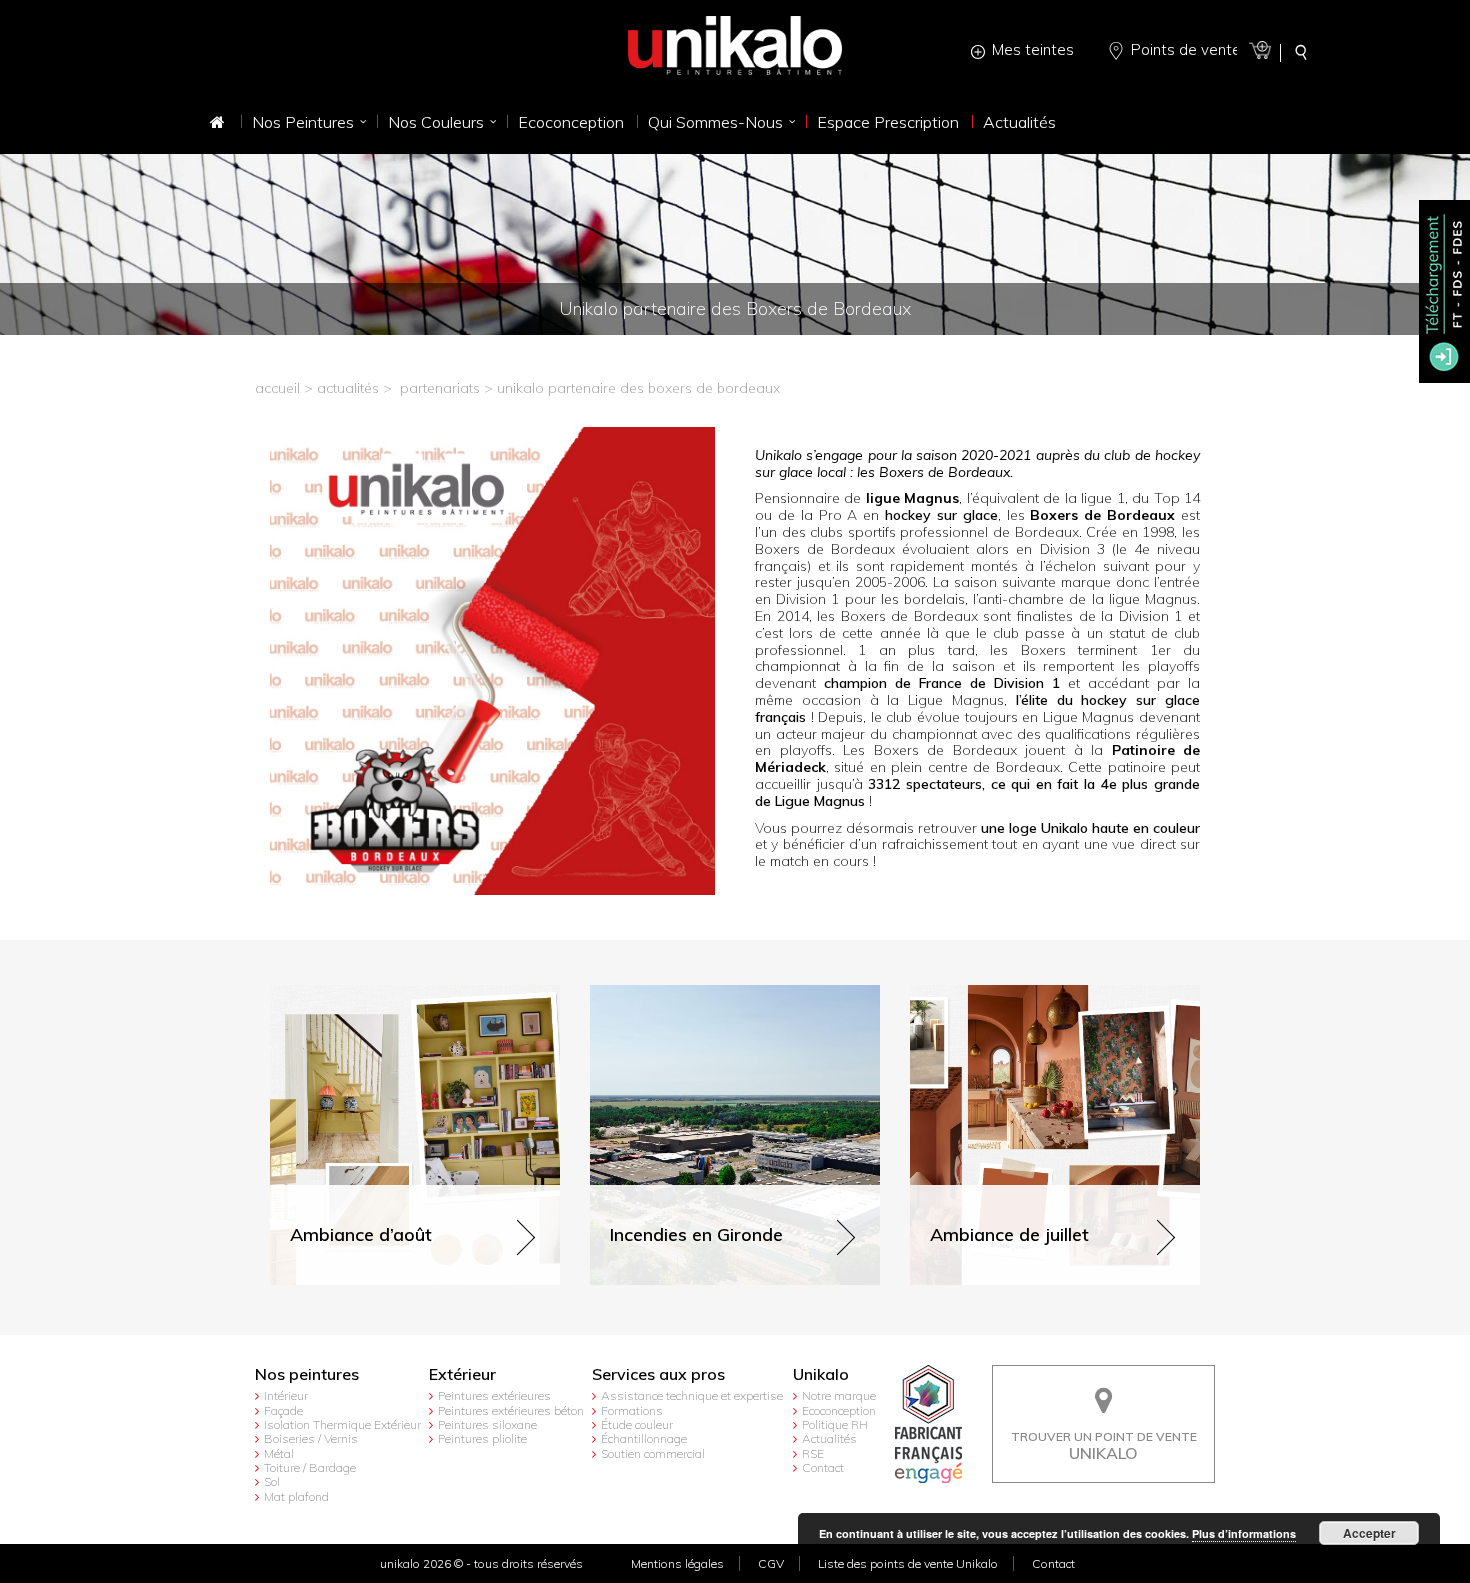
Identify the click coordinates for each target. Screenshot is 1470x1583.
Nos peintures (307, 1374)
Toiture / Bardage (310, 1467)
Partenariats (440, 388)
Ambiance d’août (324, 993)
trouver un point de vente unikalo (1104, 1380)
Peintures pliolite (482, 1438)
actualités (348, 388)
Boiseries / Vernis (311, 1438)
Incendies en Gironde (658, 993)
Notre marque (839, 1395)
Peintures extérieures (494, 1395)
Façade (283, 1410)
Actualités (829, 1438)
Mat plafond (296, 1496)
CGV (771, 1563)
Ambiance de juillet (970, 993)
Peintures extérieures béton (511, 1410)
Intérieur (286, 1395)
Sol (272, 1481)
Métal (279, 1453)
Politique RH (835, 1424)
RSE (813, 1453)
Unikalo (821, 1374)
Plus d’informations (1244, 1533)
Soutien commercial (653, 1453)
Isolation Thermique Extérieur (342, 1424)
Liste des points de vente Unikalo (908, 1563)
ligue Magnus (912, 498)
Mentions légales (677, 1563)
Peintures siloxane (487, 1424)
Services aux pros (658, 1374)
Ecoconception (839, 1410)
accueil (277, 388)
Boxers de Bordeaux (1102, 515)
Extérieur (462, 1374)
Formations (632, 1410)
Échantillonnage (644, 1438)
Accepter (1369, 1533)
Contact (823, 1467)
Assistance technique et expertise (692, 1395)
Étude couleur (637, 1424)
